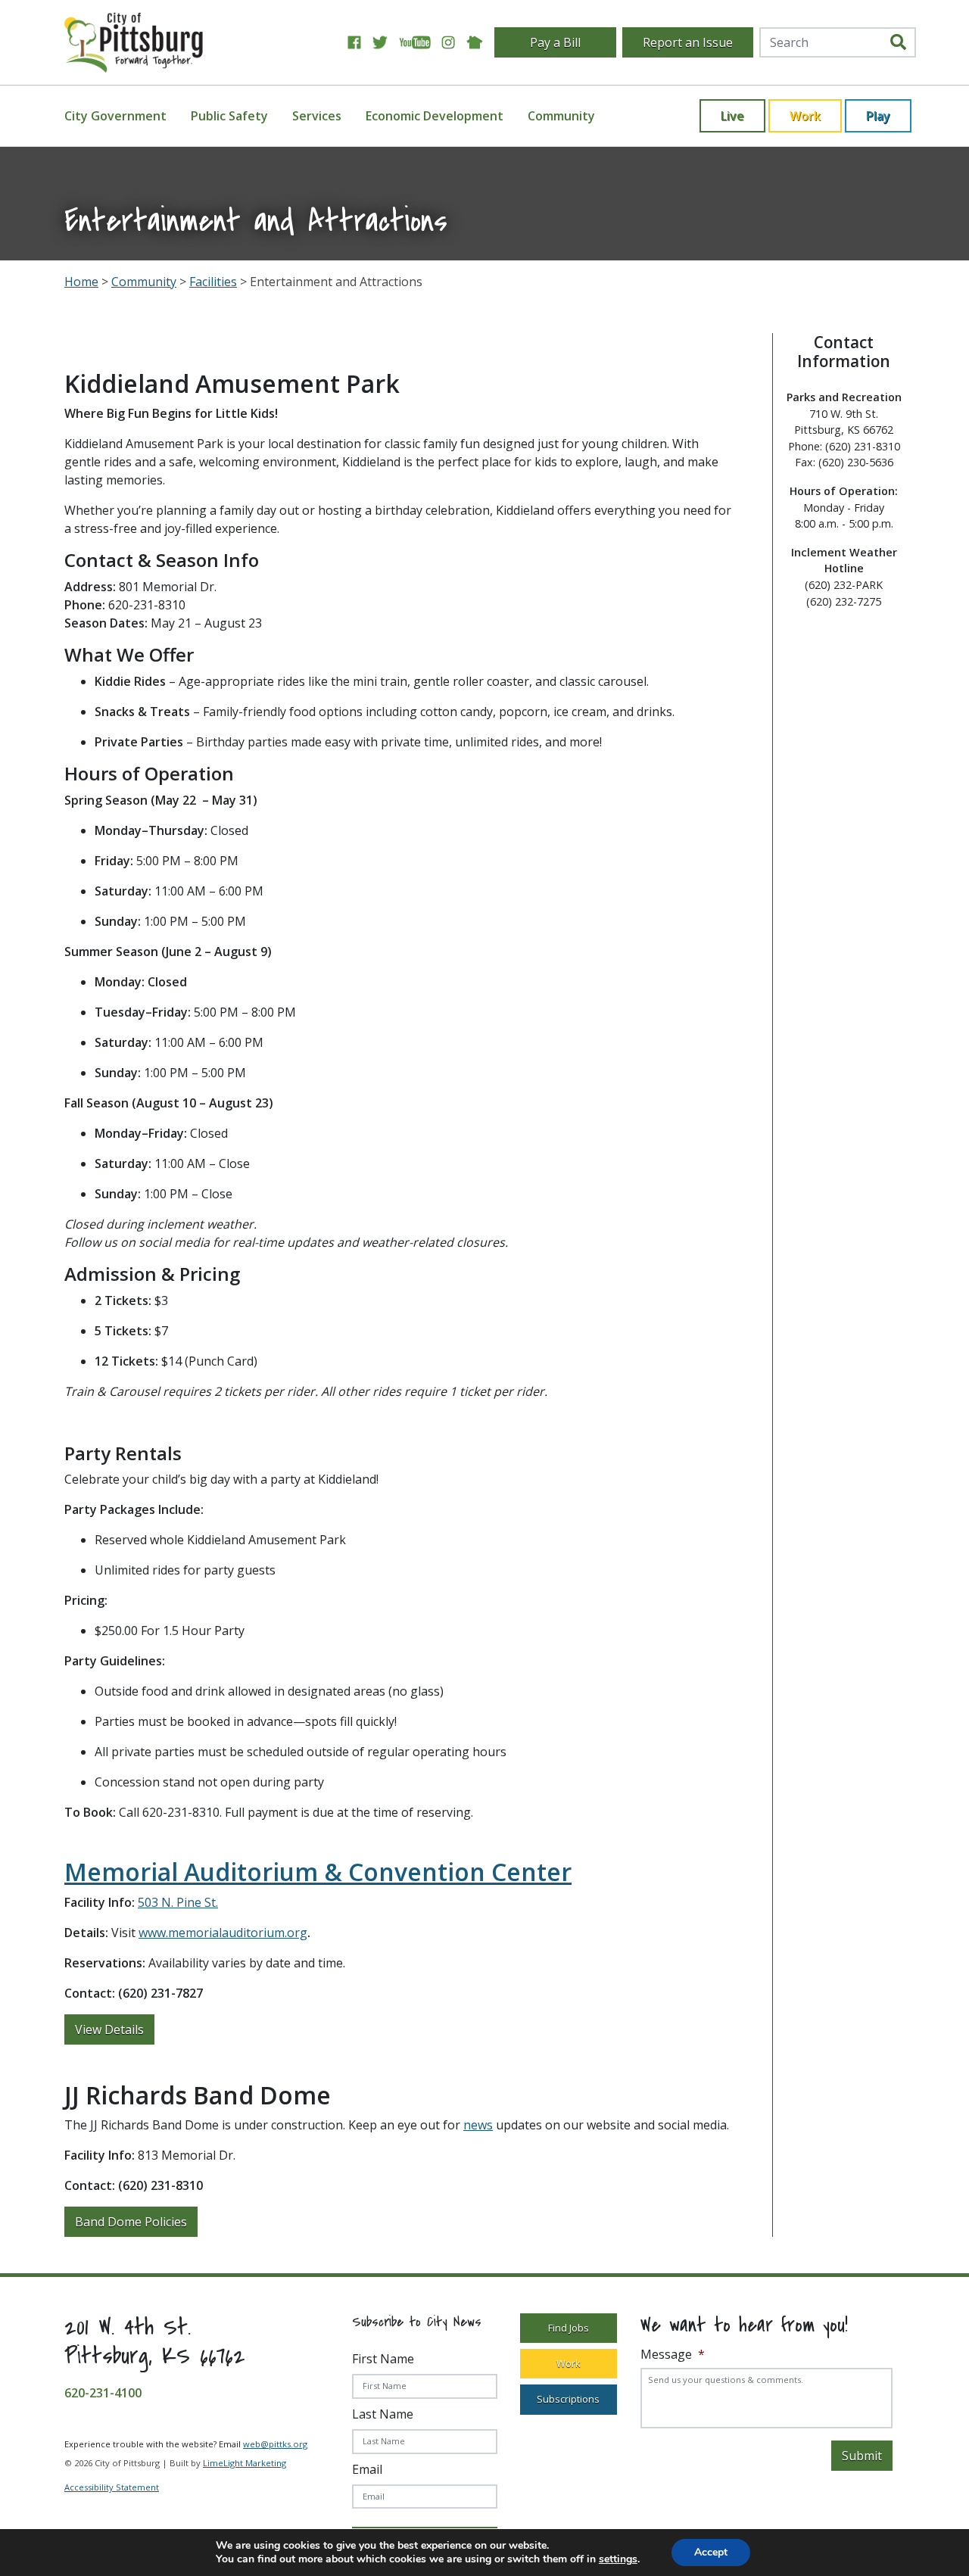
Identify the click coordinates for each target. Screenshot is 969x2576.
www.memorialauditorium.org (223, 1933)
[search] (898, 42)
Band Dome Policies (131, 2222)
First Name (383, 2359)
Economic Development (435, 116)
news (478, 2125)
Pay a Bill (555, 42)
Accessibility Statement (112, 2488)
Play (878, 116)
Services (317, 116)
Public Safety (229, 116)
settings (618, 2559)
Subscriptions (568, 2400)
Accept (711, 2552)
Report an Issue (688, 42)
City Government (115, 116)
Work (805, 116)
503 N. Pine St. (178, 1902)
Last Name (383, 2414)
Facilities (213, 282)
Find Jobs (569, 2328)
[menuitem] (125, 116)
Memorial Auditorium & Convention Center (318, 1872)
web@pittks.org (275, 2444)
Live (732, 116)
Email (367, 2469)
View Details (109, 2029)
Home (81, 282)
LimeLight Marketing (245, 2463)
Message (673, 2355)
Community (561, 116)
